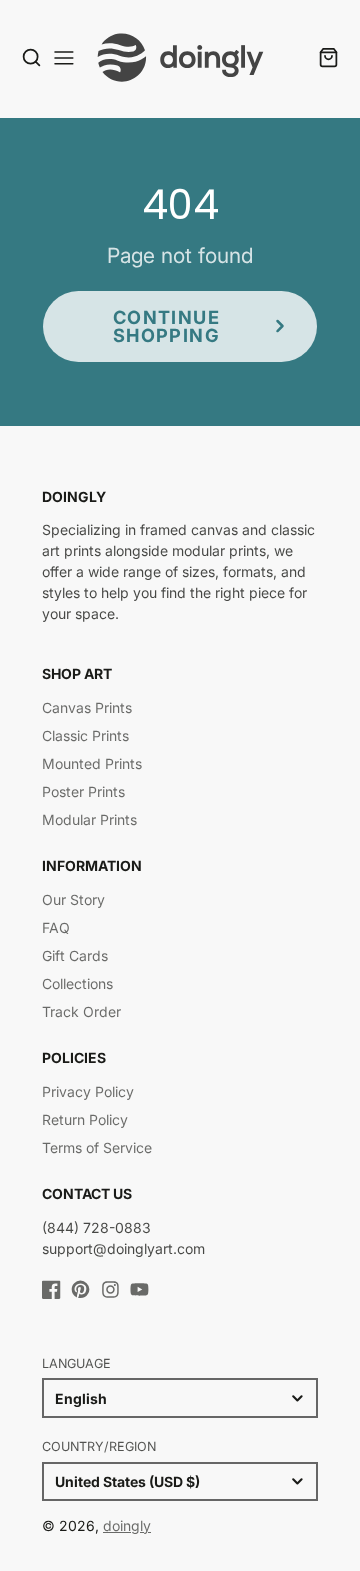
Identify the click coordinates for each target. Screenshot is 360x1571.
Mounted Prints (92, 763)
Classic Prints (85, 735)
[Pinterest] (80, 1289)
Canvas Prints (87, 707)
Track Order (81, 1011)
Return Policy (85, 1119)
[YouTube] (139, 1289)
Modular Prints (89, 819)
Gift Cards (75, 955)
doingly (127, 1525)
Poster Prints (83, 791)
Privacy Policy (88, 1091)
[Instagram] (110, 1289)
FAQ (56, 927)
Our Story (73, 899)
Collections (77, 983)
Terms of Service (97, 1147)
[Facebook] (51, 1289)
